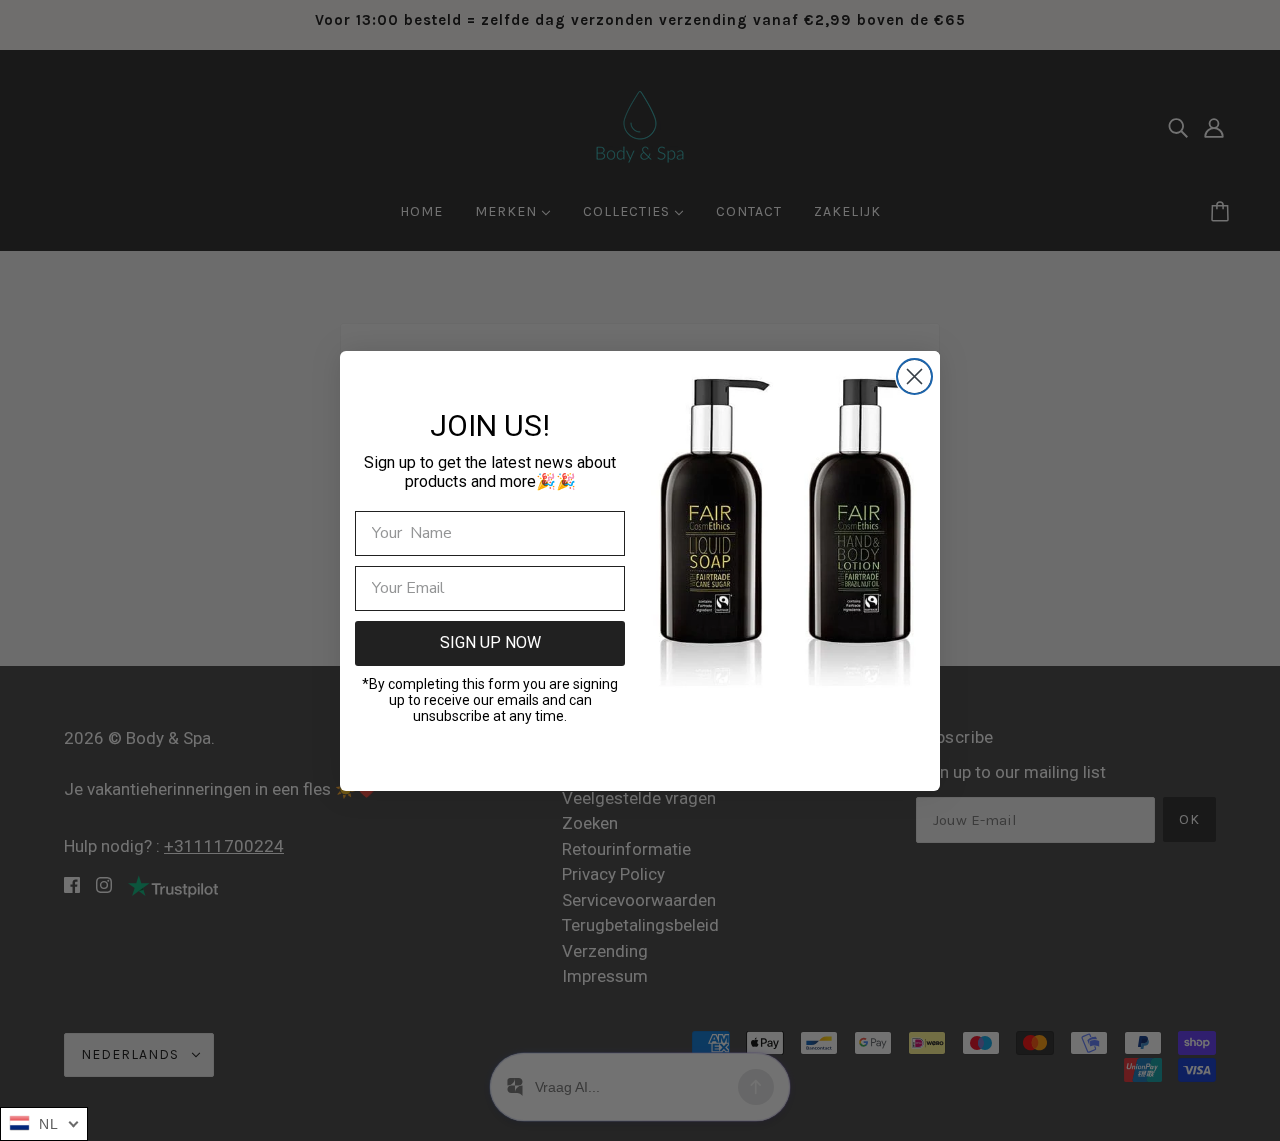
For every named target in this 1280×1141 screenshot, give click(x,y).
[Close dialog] (914, 376)
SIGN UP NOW (490, 642)
